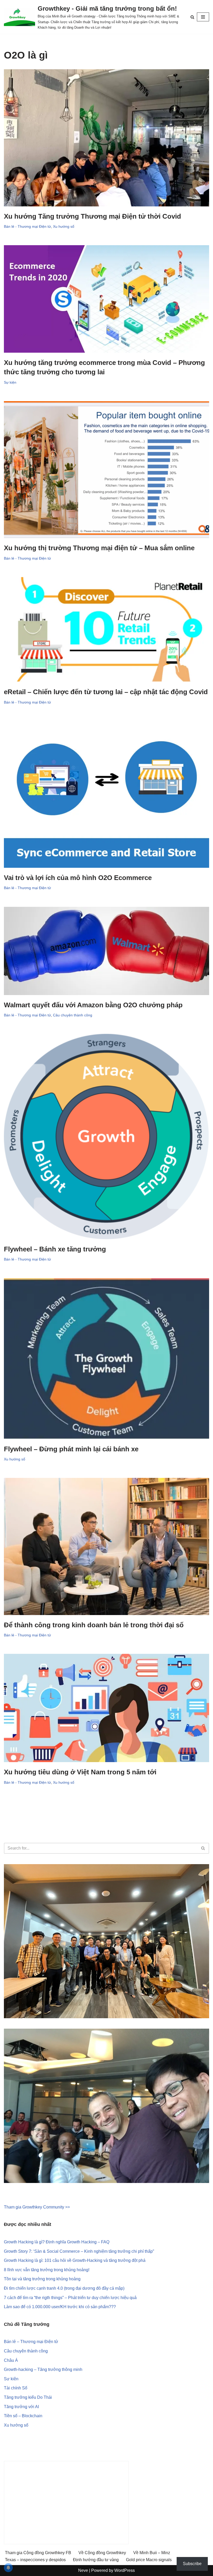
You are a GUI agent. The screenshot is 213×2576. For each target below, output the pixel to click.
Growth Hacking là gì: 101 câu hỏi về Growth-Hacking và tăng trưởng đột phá (75, 2260)
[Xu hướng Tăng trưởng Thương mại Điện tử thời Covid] (106, 138)
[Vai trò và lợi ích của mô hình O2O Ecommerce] (106, 794)
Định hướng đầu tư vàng (96, 2560)
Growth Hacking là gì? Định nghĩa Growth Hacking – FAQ (57, 2242)
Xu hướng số (64, 226)
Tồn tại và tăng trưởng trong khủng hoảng (42, 2279)
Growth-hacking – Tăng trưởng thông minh (43, 2369)
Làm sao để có (18, 2307)
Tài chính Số (16, 2388)
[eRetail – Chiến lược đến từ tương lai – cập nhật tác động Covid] (106, 630)
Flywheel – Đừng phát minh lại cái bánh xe (71, 1449)
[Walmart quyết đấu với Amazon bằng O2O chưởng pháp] (106, 951)
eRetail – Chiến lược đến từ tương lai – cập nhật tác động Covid (106, 692)
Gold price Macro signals (149, 2560)
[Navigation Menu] (203, 17)
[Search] (192, 17)
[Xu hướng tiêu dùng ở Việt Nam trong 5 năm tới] (106, 1708)
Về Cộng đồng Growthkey (102, 2553)
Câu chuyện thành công (73, 1015)
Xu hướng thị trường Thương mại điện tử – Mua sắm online (99, 548)
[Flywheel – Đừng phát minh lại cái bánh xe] (106, 1359)
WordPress (125, 2570)
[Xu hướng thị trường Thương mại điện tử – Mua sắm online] (106, 470)
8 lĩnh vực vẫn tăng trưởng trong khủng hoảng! (47, 2270)
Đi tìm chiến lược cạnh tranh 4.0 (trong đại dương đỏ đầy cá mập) (64, 2288)
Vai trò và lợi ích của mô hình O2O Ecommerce (78, 878)
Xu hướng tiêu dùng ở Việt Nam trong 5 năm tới (80, 1772)
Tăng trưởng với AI (21, 2407)
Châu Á (11, 2360)
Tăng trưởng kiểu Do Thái (28, 2397)
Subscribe (192, 2564)
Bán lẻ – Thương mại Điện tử (31, 2342)
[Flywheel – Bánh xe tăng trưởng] (106, 1137)
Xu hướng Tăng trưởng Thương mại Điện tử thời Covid (92, 216)
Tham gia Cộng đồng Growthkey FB (38, 2553)
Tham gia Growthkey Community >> (37, 2207)
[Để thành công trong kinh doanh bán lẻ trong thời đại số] (106, 1546)
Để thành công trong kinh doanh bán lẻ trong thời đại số (94, 1625)
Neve (83, 2570)
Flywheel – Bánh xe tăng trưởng (55, 1249)
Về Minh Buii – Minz (152, 2553)
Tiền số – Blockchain (23, 2416)
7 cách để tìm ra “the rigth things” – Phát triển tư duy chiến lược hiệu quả (70, 2298)
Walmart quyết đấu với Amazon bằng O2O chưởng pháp (93, 1005)
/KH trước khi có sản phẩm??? (88, 2307)
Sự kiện (10, 382)
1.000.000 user (46, 2307)
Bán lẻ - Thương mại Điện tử (27, 226)
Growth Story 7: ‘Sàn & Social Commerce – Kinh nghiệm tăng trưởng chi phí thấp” (79, 2251)
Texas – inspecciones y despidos (35, 2560)
